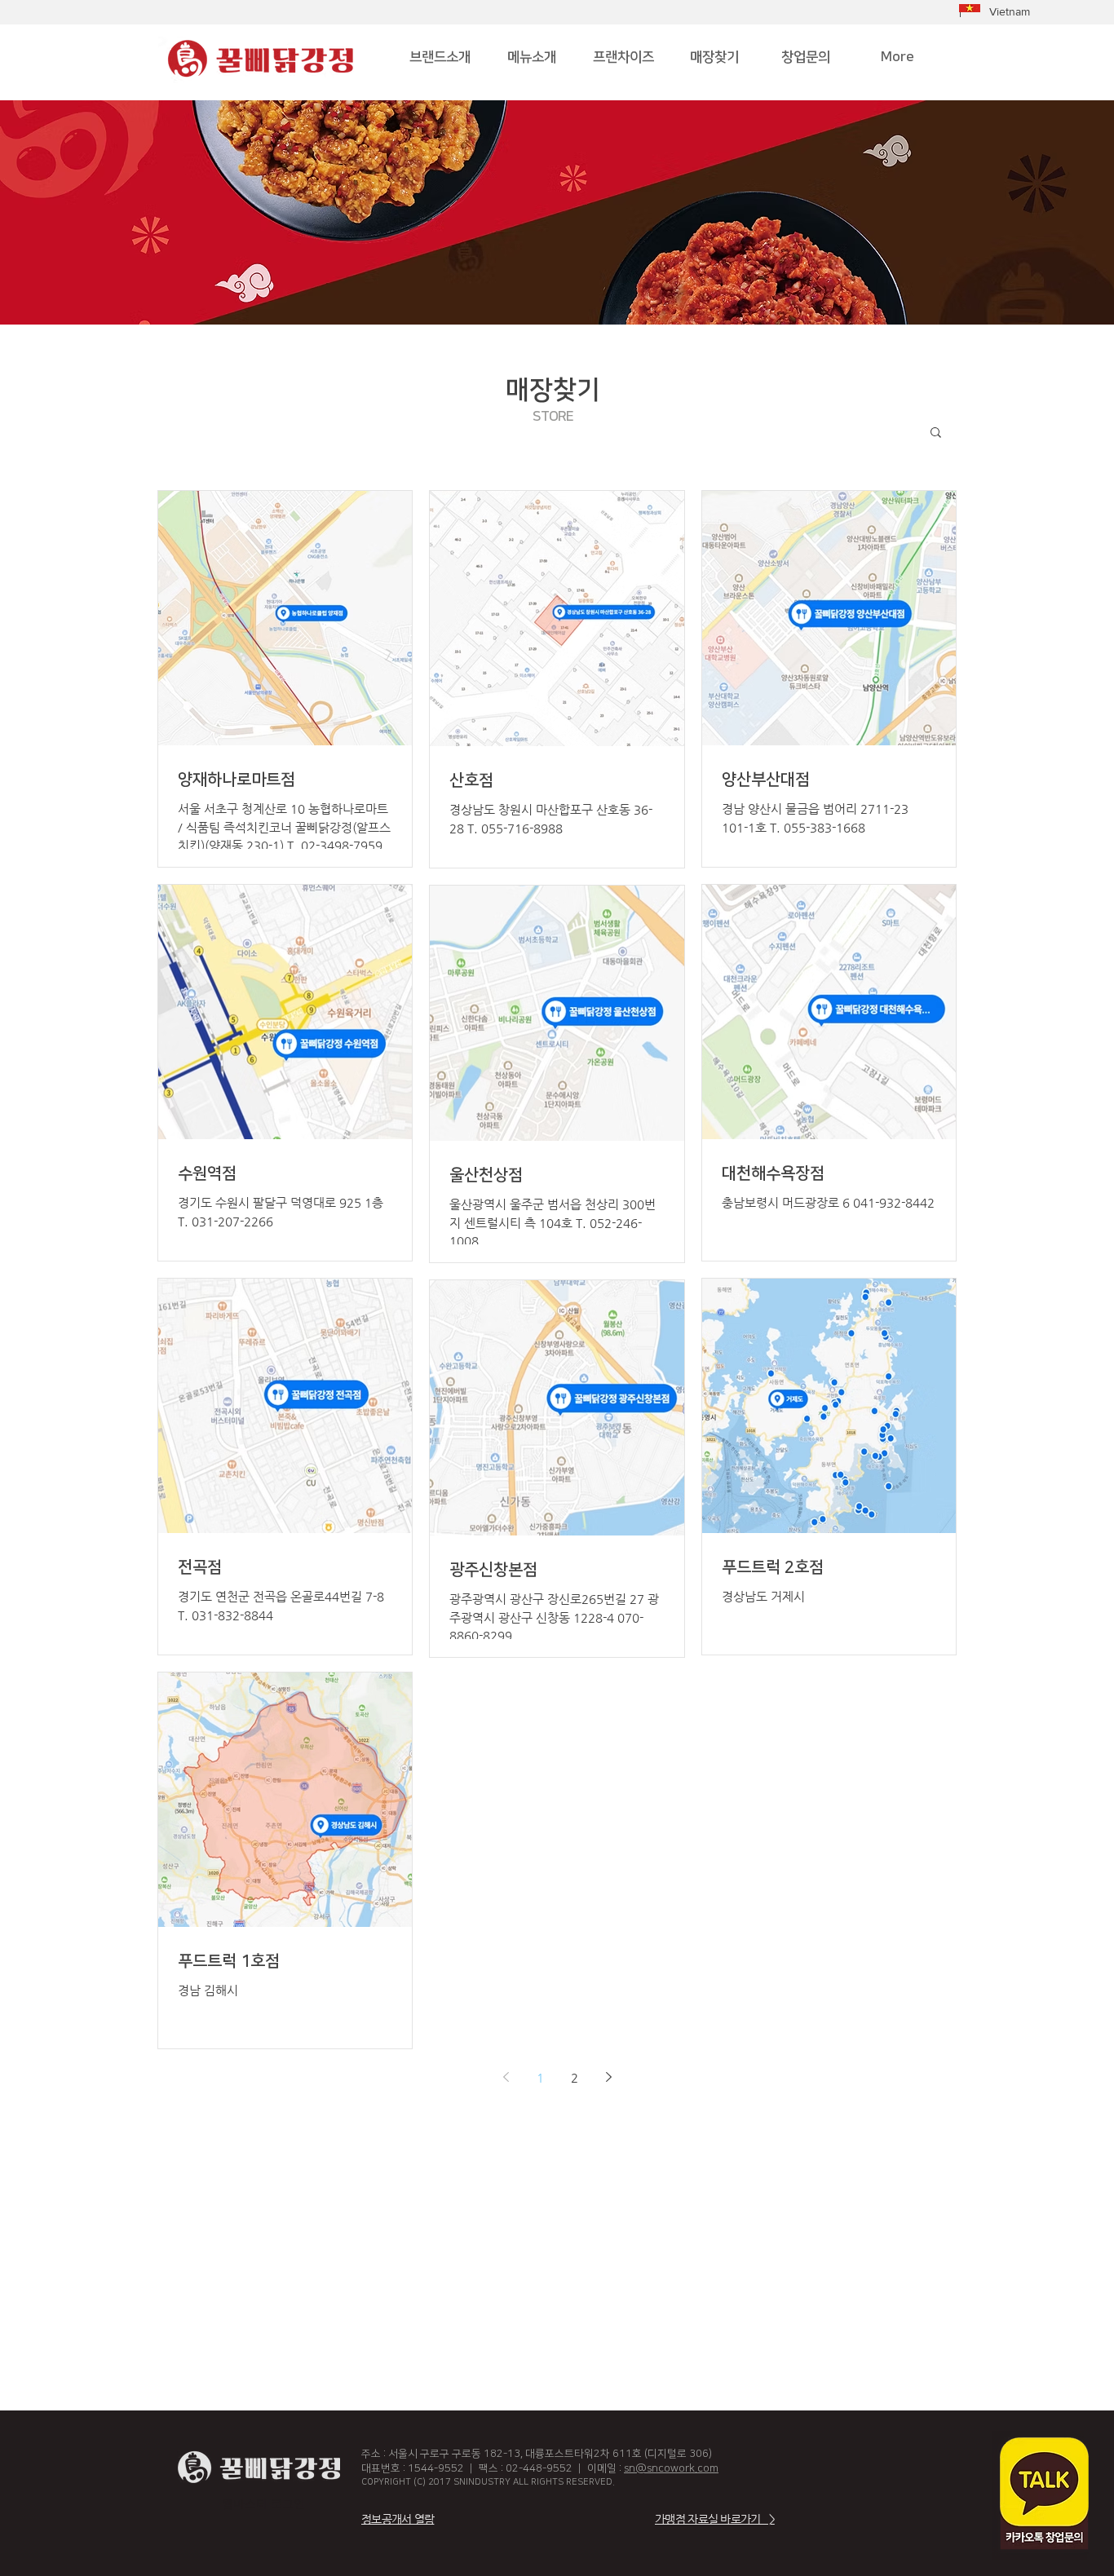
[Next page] (608, 2077)
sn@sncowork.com (671, 2468)
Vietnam (1010, 11)
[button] (936, 433)
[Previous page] (506, 2077)
